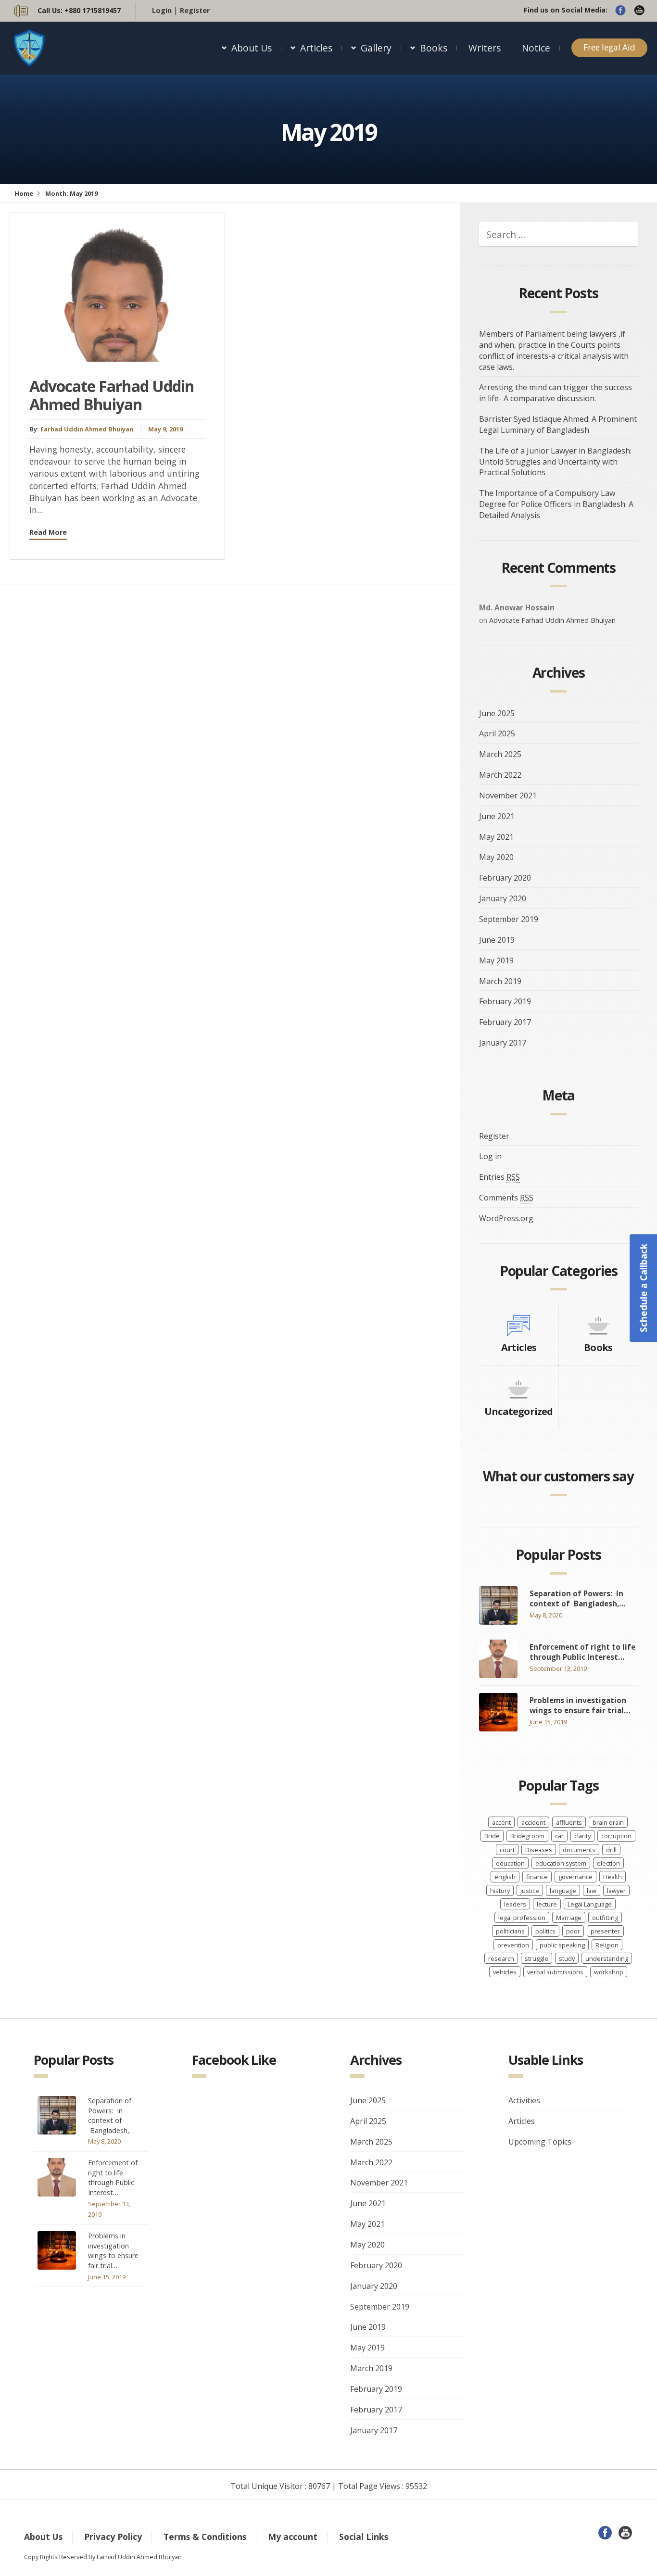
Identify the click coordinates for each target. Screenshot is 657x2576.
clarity (582, 1836)
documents (579, 1850)
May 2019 (496, 960)
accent (501, 1822)
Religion (607, 1945)
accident (533, 1822)
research (501, 1958)
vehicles (505, 1972)
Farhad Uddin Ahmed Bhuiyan (87, 429)
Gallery (376, 48)
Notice (536, 48)
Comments (506, 1198)
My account (293, 2537)
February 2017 (505, 1022)
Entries (499, 1177)
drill (611, 1850)
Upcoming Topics (540, 2142)
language (563, 1891)
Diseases (539, 1850)
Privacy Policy (113, 2537)
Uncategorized (519, 1411)
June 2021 (497, 816)
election (608, 1863)
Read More (48, 532)
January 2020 (503, 898)
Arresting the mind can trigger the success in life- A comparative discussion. (556, 393)
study (567, 1958)
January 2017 (503, 1043)
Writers (485, 48)
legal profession (522, 1918)
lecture (547, 1904)
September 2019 (509, 919)
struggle (537, 1958)
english (505, 1877)
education (510, 1863)
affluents (569, 1822)
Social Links (364, 2537)
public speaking (562, 1945)
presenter (605, 1931)
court (507, 1850)
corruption (616, 1836)
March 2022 (500, 775)
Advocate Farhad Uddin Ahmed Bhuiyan (112, 395)
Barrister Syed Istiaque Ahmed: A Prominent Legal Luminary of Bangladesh (558, 424)
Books (434, 48)
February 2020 (505, 878)
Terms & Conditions (205, 2537)
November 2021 (508, 796)
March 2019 (500, 981)
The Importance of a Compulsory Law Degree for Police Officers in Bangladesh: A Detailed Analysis (556, 504)
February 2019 (505, 1001)
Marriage (569, 1918)
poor (573, 1931)
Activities (524, 2100)
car (559, 1836)
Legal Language (590, 1904)
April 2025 (497, 733)
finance (537, 1877)
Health (613, 1877)
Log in (490, 1156)
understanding (607, 1958)
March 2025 (500, 754)
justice (530, 1891)
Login (162, 10)
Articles (316, 48)
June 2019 (497, 940)
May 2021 (496, 837)
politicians (510, 1931)
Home (24, 193)
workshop (609, 1972)
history (500, 1891)
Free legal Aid (609, 47)
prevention (513, 1945)
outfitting (605, 1918)
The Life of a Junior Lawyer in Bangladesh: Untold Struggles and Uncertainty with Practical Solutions (555, 462)
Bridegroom (527, 1836)
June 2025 (497, 713)
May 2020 (496, 857)
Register (195, 10)
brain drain (608, 1822)
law (592, 1891)
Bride (492, 1836)
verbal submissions (555, 1972)
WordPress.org (506, 1218)
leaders (515, 1904)
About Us (252, 48)
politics (545, 1931)
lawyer (616, 1891)
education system (561, 1863)
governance (575, 1877)
